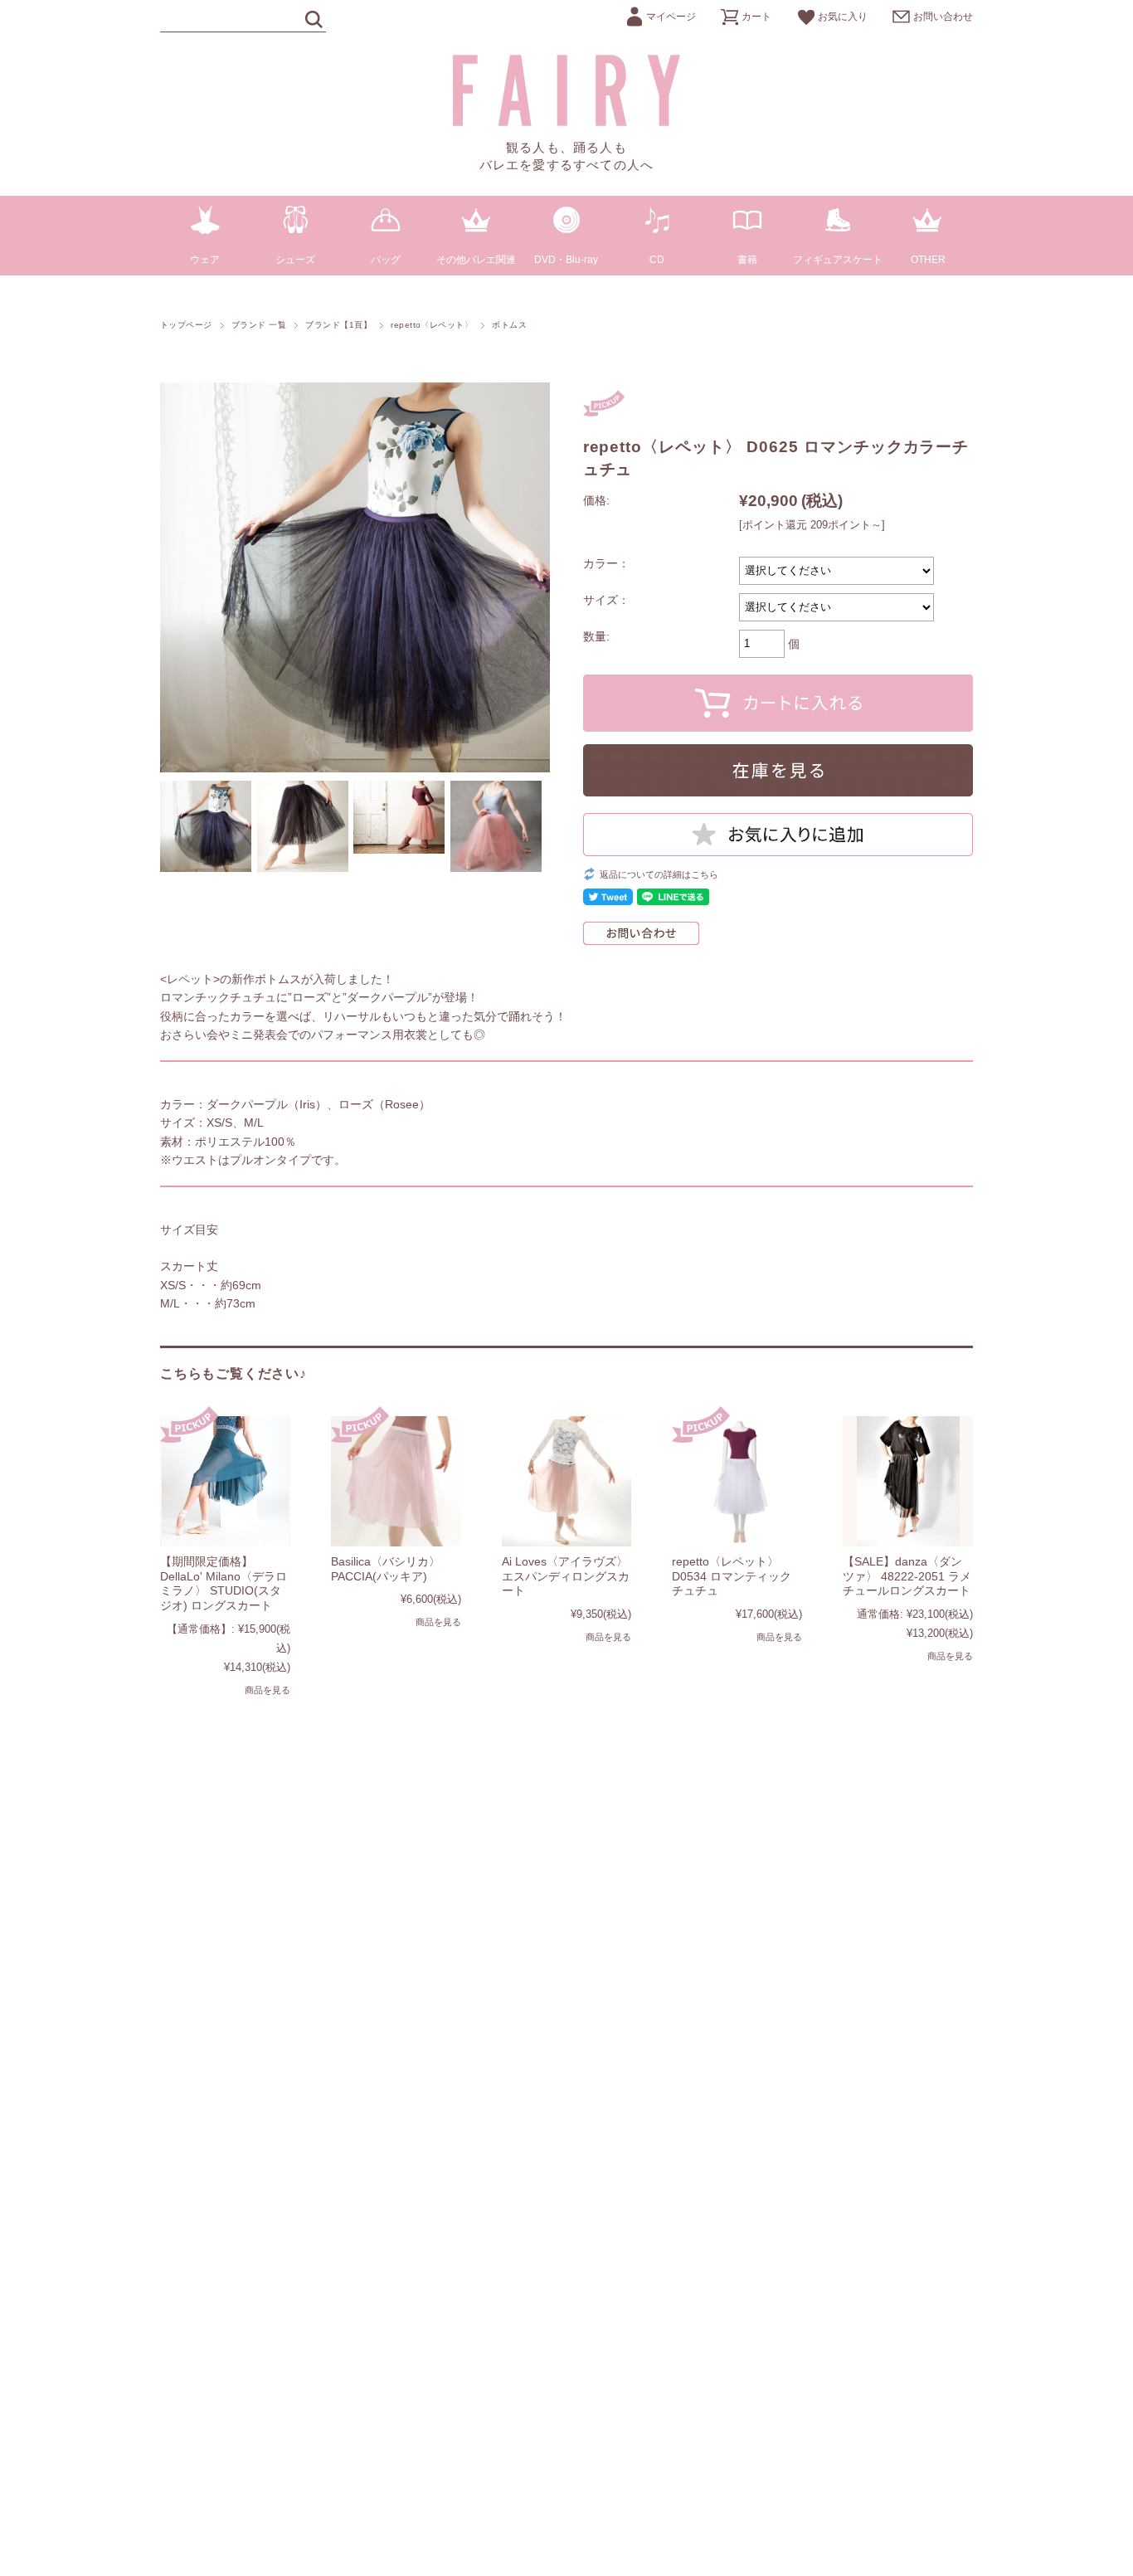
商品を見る (267, 1690)
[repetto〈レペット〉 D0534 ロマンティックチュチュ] (737, 1481)
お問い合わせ (943, 17)
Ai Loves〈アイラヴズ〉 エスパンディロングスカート (566, 1576)
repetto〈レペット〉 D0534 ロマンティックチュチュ (732, 1576)
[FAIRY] (567, 122)
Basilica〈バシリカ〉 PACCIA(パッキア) (386, 1569)
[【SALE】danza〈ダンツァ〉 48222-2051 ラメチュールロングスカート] (908, 1481)
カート (756, 17)
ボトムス (509, 325)
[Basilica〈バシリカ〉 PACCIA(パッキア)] (396, 1481)
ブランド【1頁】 (338, 325)
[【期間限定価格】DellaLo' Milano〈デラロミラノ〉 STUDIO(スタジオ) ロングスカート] (225, 1481)
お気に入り (843, 17)
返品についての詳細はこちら (659, 874)
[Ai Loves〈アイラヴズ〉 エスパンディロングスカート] (567, 1481)
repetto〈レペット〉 (432, 325)
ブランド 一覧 (259, 325)
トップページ (186, 325)
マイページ (671, 17)
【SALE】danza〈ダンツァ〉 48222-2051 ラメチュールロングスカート (907, 1576)
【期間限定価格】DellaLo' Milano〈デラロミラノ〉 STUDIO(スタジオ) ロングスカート (224, 1583)
